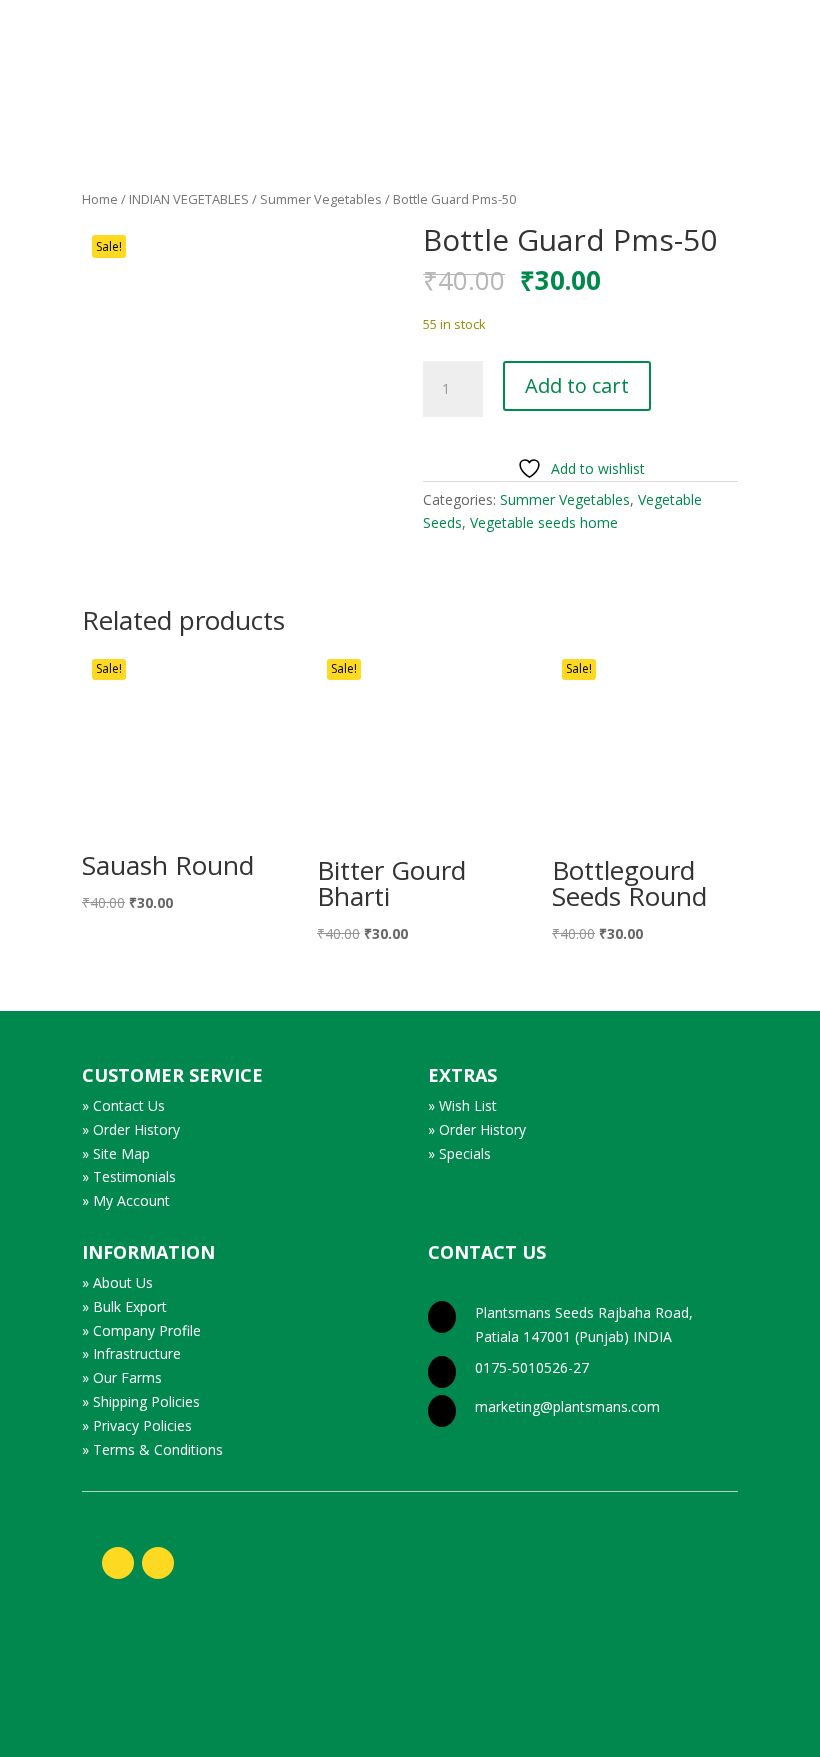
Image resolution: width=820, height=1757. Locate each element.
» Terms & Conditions (152, 1449)
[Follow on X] (158, 1563)
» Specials (459, 1153)
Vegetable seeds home (544, 522)
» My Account (126, 1200)
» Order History (131, 1129)
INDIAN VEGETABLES (189, 199)
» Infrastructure (131, 1353)
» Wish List (462, 1105)
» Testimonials (129, 1176)
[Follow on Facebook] (118, 1563)
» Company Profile (141, 1330)
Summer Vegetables (321, 199)
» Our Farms (122, 1377)
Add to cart (577, 385)
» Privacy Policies (137, 1425)
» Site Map (116, 1153)
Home (100, 199)
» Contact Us (123, 1105)
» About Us (117, 1282)
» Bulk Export (124, 1306)
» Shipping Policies (141, 1401)
